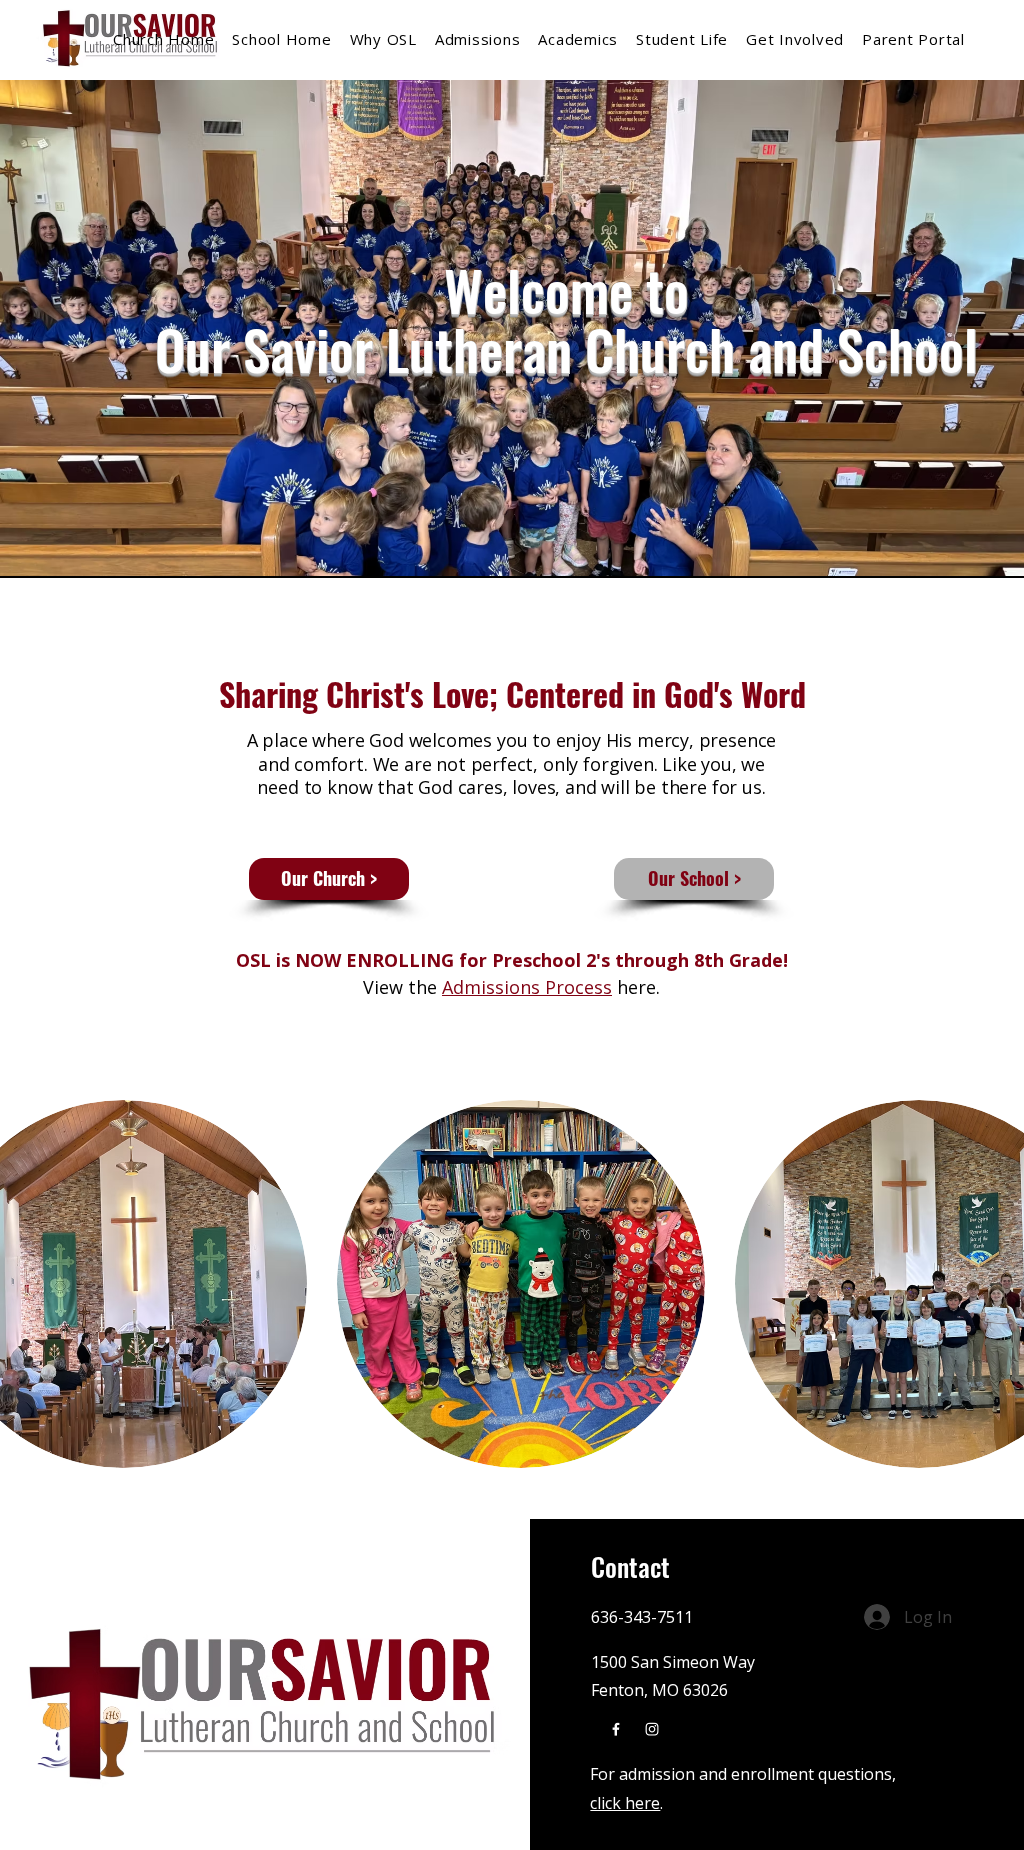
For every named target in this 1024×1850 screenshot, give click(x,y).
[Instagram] (652, 1729)
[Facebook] (616, 1729)
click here (625, 1803)
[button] (795, 39)
